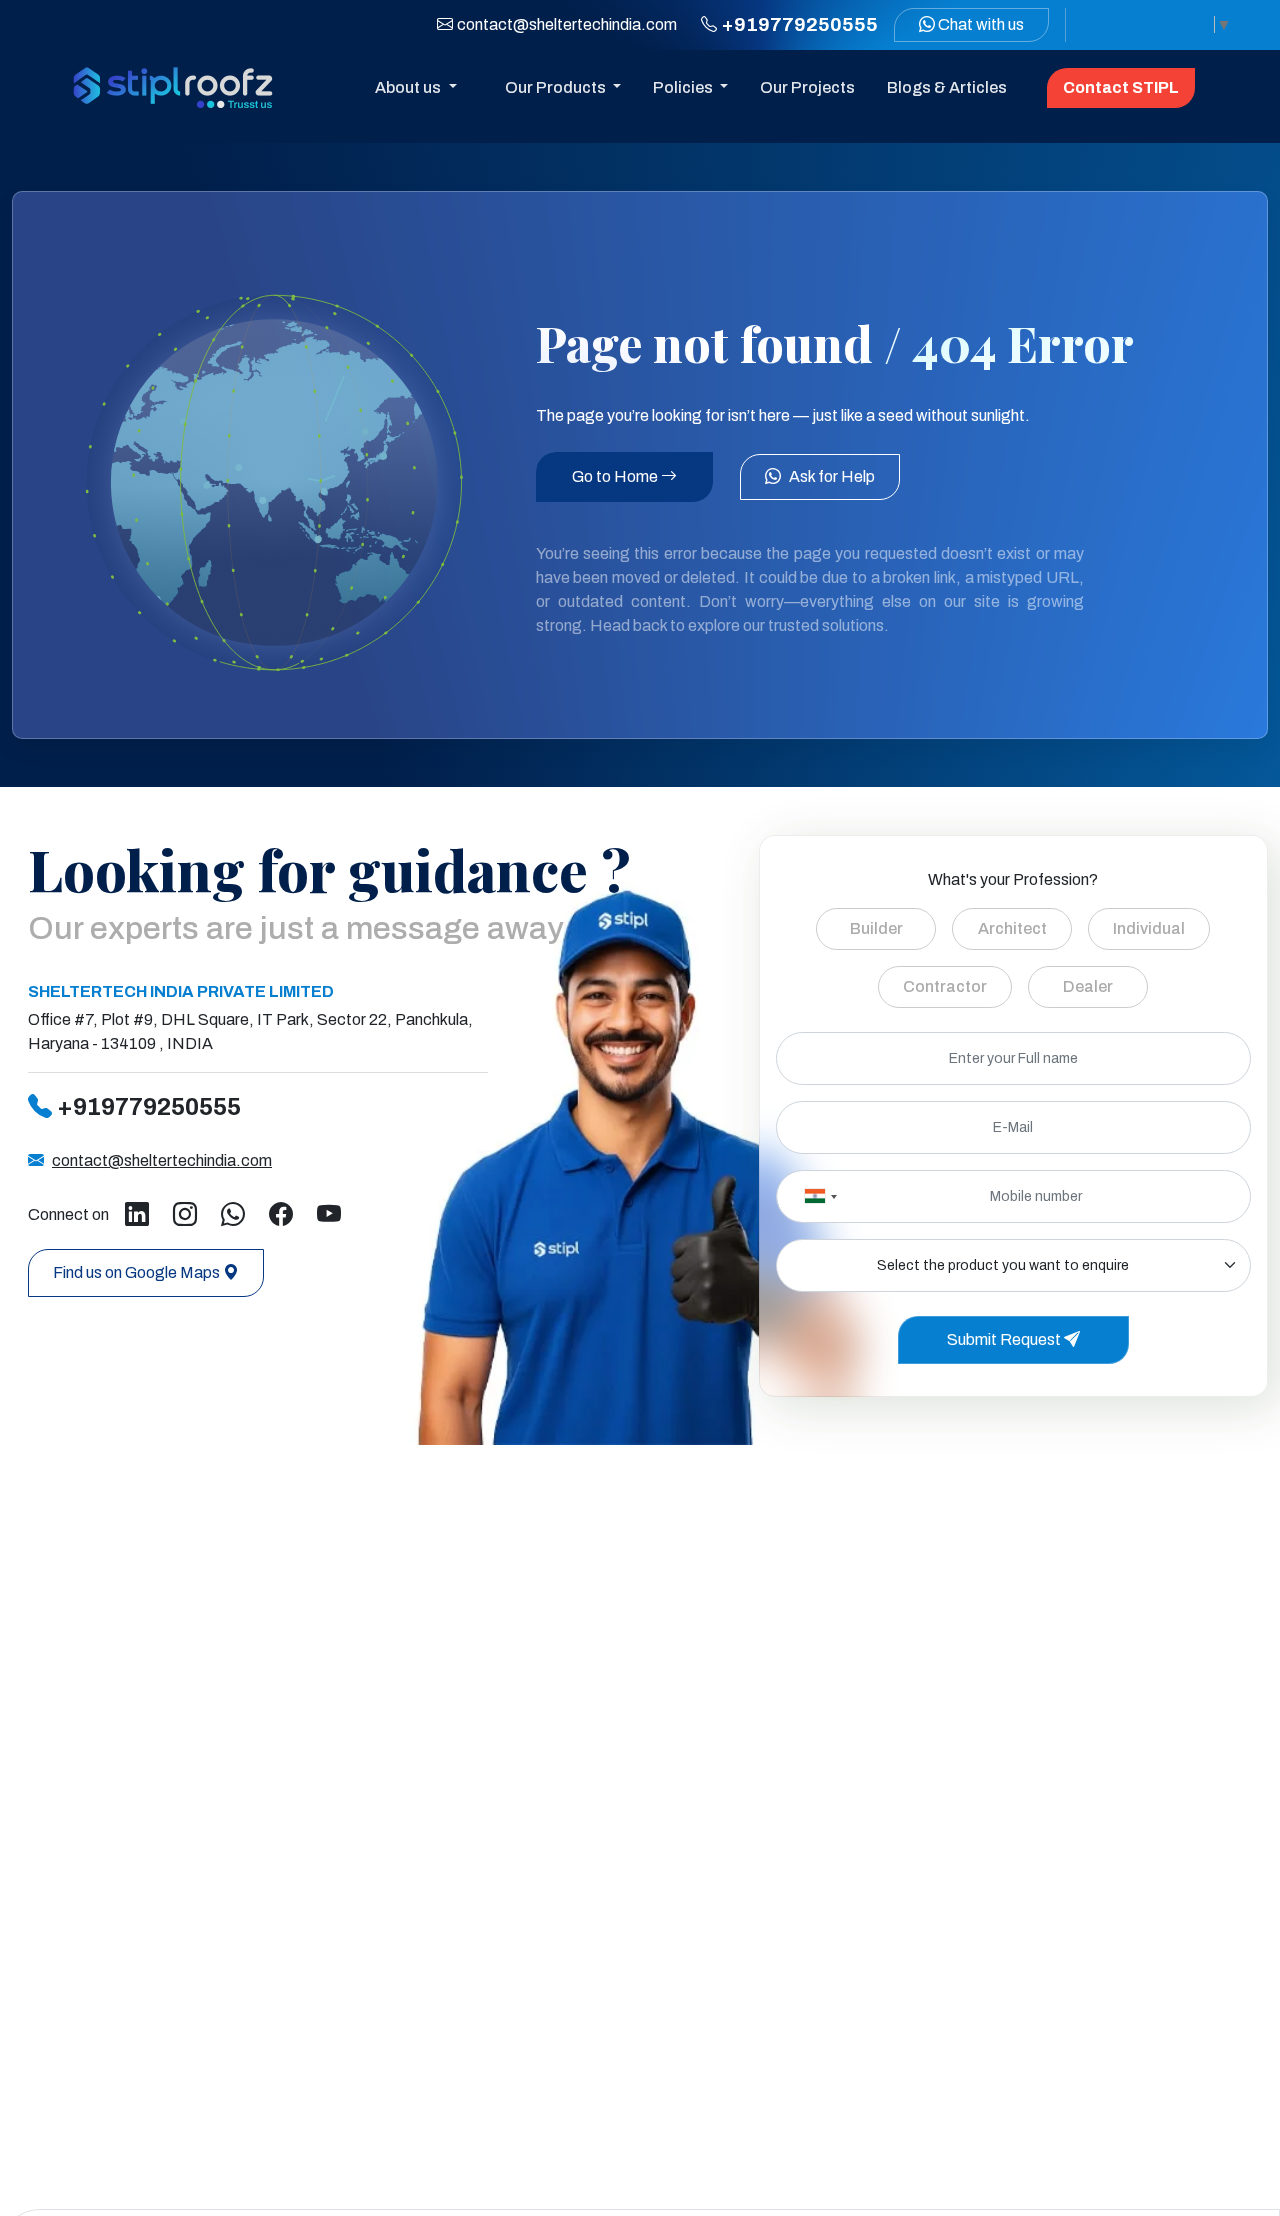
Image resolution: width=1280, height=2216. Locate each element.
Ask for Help (832, 476)
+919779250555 (149, 1107)
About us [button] (409, 87)
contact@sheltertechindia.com (567, 24)
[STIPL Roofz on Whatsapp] (233, 1215)
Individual (1149, 928)
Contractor (945, 986)
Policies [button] (684, 87)
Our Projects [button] (807, 87)
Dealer (1088, 986)
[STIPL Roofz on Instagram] (185, 1215)
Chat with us (979, 24)
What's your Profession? (1013, 879)
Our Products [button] (557, 87)
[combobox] (820, 1196)
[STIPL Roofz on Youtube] (329, 1215)
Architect (1012, 928)
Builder (876, 928)
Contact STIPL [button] (1121, 87)
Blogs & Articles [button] (947, 87)
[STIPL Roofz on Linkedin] (137, 1215)
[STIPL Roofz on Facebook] (281, 1215)
